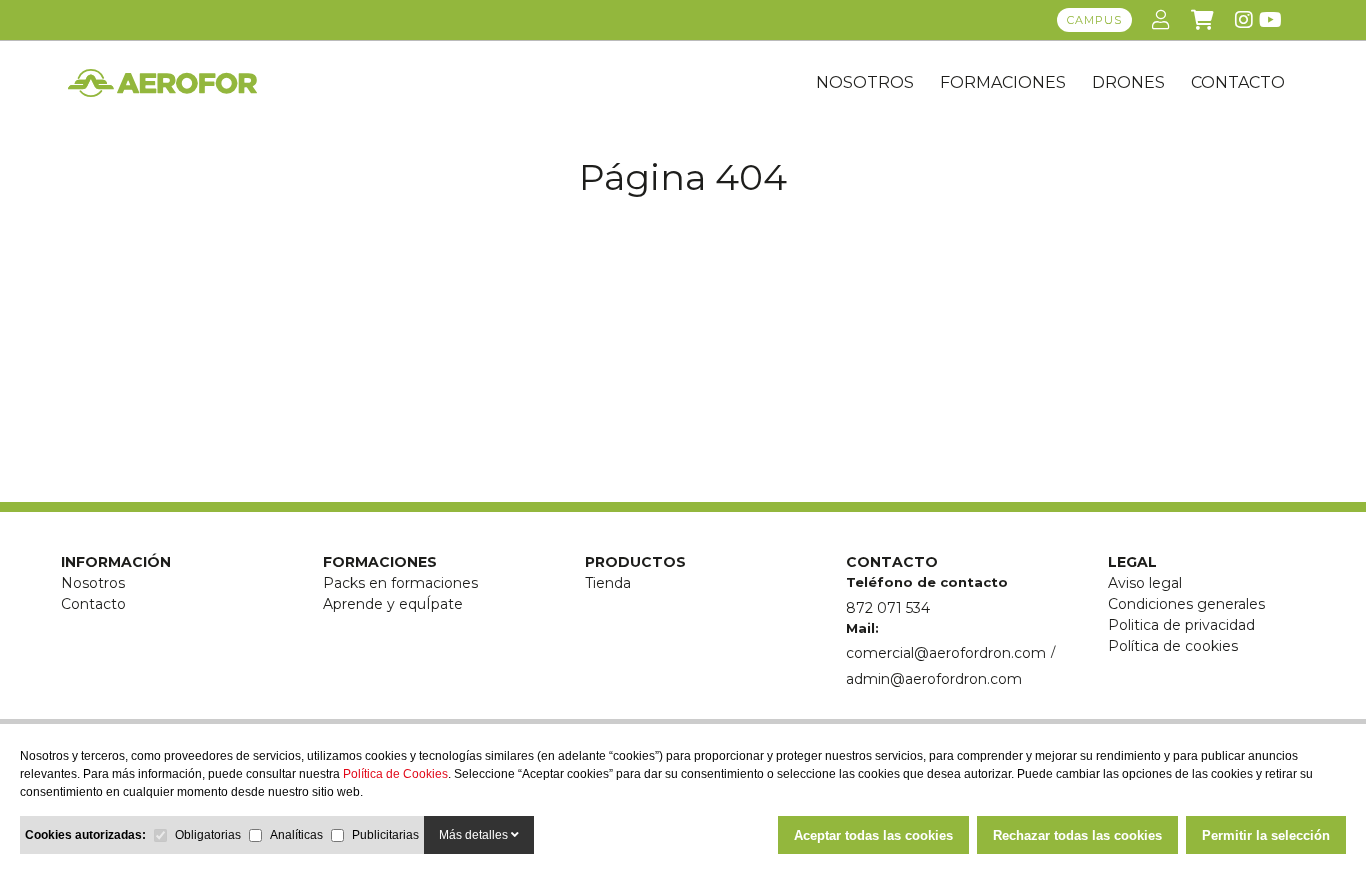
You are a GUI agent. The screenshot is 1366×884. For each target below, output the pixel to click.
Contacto (93, 604)
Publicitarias (385, 835)
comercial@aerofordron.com (946, 653)
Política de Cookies (395, 774)
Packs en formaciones (400, 583)
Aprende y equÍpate (393, 604)
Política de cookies (1173, 646)
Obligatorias (208, 835)
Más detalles (475, 835)
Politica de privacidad (1181, 625)
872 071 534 (888, 608)
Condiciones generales (1186, 604)
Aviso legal (1145, 583)
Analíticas (296, 835)
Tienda (608, 583)
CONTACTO (1238, 82)
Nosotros (865, 82)
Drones (1128, 82)
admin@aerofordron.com (934, 679)
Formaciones (1003, 82)
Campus (1094, 20)
